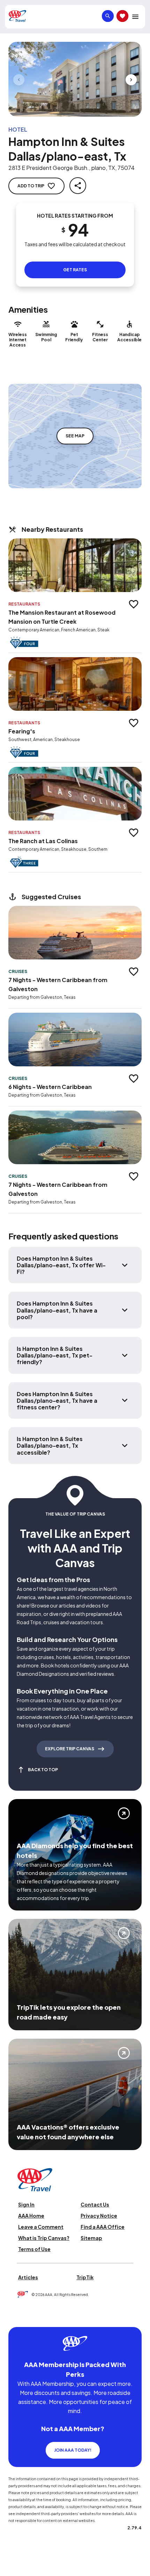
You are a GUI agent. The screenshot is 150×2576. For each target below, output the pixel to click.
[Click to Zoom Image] (75, 79)
